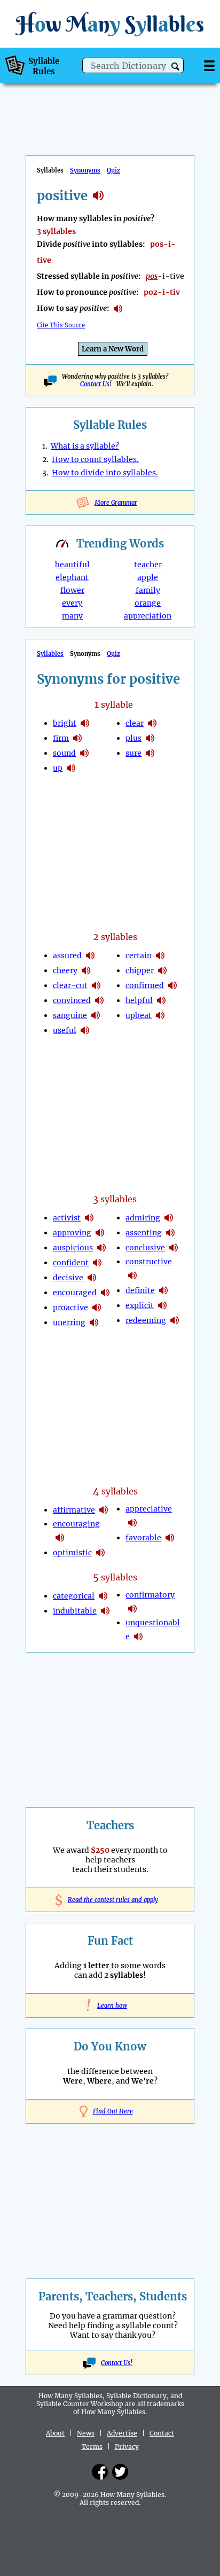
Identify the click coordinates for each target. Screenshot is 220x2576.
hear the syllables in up (71, 768)
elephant (72, 577)
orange (148, 603)
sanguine (70, 1015)
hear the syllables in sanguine (96, 1015)
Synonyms (85, 170)
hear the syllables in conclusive (174, 1248)
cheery (65, 970)
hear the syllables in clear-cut (96, 985)
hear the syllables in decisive (92, 1278)
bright (65, 723)
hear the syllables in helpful (161, 1000)
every (72, 603)
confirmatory (150, 1595)
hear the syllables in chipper (162, 970)
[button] (175, 66)
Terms (92, 2446)
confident (71, 1263)
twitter (120, 2472)
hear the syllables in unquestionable (138, 1637)
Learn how (110, 2006)
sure (133, 753)
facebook (100, 2472)
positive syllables (98, 195)
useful (65, 1030)
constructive (149, 1262)
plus (133, 738)
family (148, 590)
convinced (72, 1000)
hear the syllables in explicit (162, 1305)
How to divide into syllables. (105, 473)
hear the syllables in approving (100, 1233)
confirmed (145, 985)
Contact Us (95, 384)
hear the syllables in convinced (99, 1000)
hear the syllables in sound (84, 753)
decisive (68, 1278)
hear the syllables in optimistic (100, 1553)
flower (72, 590)
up (58, 768)
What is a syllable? (85, 446)
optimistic (72, 1553)
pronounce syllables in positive (118, 309)
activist (67, 1218)
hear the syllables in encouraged (105, 1293)
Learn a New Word (113, 349)
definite (140, 1290)
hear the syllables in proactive (97, 1307)
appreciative (149, 1509)
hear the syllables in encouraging (60, 1538)
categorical (74, 1596)
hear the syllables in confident (97, 1263)
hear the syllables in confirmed (172, 985)
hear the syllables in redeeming (175, 1320)
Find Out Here (113, 2111)
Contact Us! (117, 2363)
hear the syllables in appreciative (132, 1523)
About (55, 2433)
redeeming (146, 1320)
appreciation (148, 616)
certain (139, 956)
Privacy (127, 2446)
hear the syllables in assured (90, 956)
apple (148, 577)
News (86, 2433)
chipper (140, 970)
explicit (140, 1305)
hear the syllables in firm (77, 738)
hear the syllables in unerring (94, 1322)
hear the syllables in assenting (170, 1233)
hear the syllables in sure (150, 753)
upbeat (139, 1015)
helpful (139, 1000)
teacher (148, 565)
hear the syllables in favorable (170, 1538)
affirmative (74, 1510)
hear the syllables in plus (150, 738)
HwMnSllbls (110, 24)
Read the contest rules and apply (110, 1900)
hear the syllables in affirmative (104, 1510)
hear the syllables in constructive (132, 1275)
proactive (70, 1307)
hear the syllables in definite (163, 1290)
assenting (144, 1233)
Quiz (113, 170)
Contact (162, 2433)
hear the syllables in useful (85, 1030)
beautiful (72, 565)
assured (67, 956)
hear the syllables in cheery (86, 970)
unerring (69, 1322)
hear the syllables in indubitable (105, 1611)
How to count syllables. (95, 459)
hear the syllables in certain (160, 956)
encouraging (76, 1524)
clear (135, 723)
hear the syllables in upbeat (160, 1015)
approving (72, 1233)
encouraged (75, 1293)
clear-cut (70, 985)
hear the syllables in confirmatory (132, 1609)
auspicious (73, 1248)
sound (64, 753)
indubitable (75, 1611)
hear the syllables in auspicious (101, 1248)
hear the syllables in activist (89, 1218)
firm (61, 738)
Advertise (122, 2433)
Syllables (50, 654)
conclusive (145, 1248)
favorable (143, 1538)
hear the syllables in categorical (103, 1596)
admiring (143, 1218)
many (72, 616)
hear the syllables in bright (85, 723)
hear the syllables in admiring (169, 1218)
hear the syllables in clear (152, 723)
